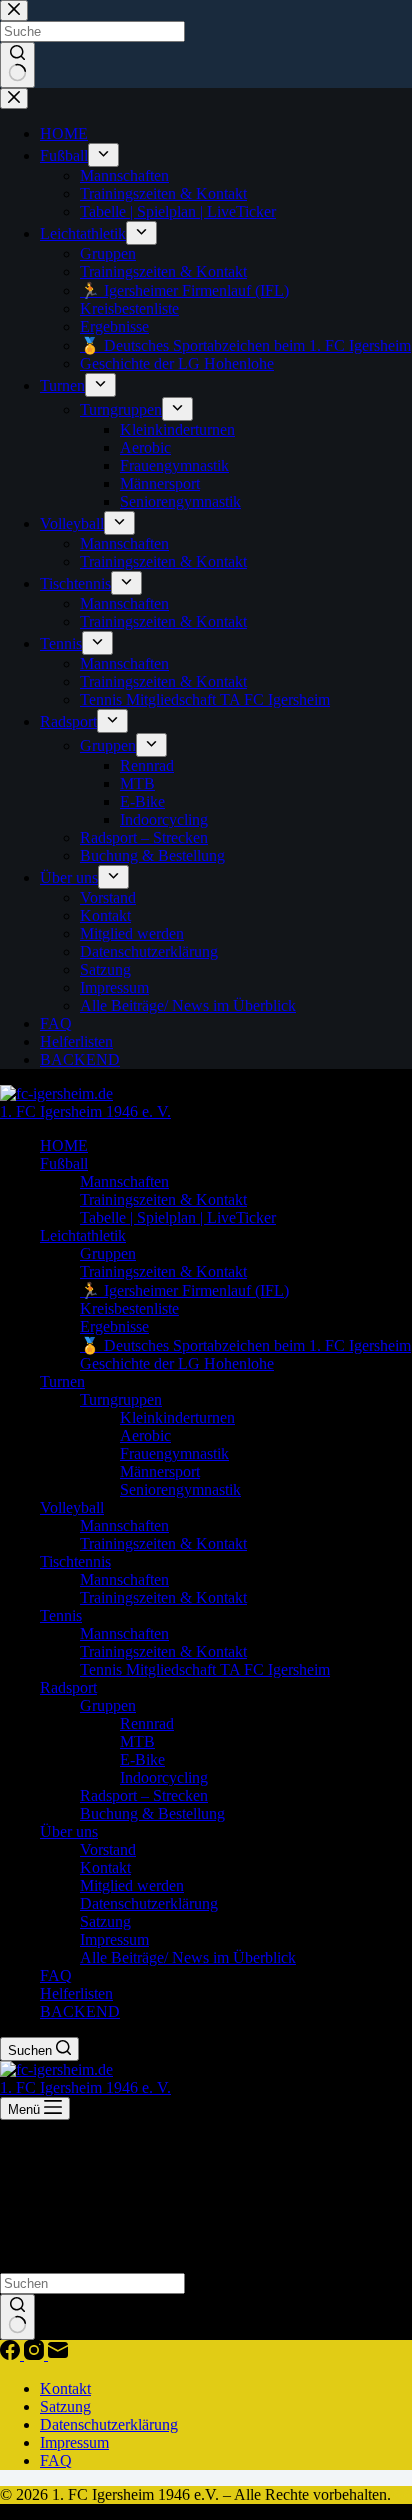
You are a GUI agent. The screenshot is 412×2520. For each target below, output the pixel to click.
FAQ (56, 1975)
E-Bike (142, 1759)
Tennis (61, 1615)
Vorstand (108, 1849)
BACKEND (80, 2011)
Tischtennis (75, 1561)
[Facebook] (12, 2354)
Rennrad (147, 1723)
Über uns (69, 1831)
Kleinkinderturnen (177, 1417)
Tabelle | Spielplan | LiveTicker (178, 1217)
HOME (64, 1145)
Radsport (68, 1687)
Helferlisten (76, 1993)
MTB (137, 1741)
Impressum (114, 1939)
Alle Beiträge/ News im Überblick (188, 1957)
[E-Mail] (58, 2354)
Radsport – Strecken (144, 1795)
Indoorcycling (164, 1777)
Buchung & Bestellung (152, 1813)
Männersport (160, 1471)
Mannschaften (124, 1181)
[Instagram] (36, 2354)
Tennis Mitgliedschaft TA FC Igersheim (205, 1669)
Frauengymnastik (174, 1453)
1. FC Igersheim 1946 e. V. (85, 1111)
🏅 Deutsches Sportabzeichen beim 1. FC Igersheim (245, 1345)
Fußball (64, 1163)
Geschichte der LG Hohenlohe (177, 1363)
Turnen (62, 1381)
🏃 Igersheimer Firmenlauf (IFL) (184, 1290)
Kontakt (105, 1867)
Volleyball (72, 1507)
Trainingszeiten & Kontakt (163, 1199)
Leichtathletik (83, 1235)
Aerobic (145, 1435)
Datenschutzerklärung (149, 1903)
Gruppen (108, 1253)
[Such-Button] (17, 2317)
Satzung (105, 1921)
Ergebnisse (114, 1326)
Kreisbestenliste (129, 1308)
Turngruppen (121, 1399)
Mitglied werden (132, 1885)
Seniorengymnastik (180, 1489)
